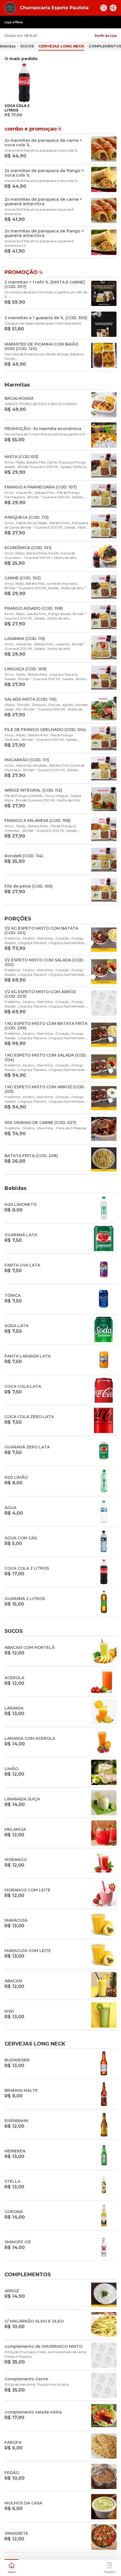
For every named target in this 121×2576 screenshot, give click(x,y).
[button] (12, 2567)
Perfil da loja (106, 36)
